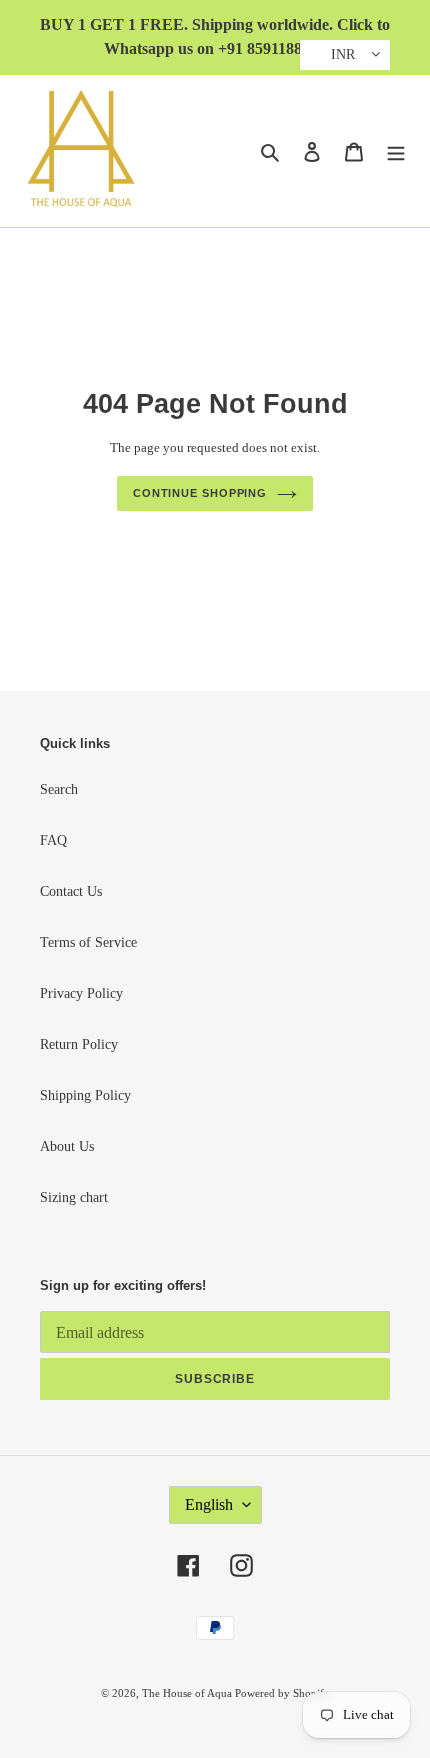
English (209, 1504)
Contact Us (71, 891)
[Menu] (396, 151)
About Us (67, 1146)
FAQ (53, 840)
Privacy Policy (81, 993)
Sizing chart (74, 1197)
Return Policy (79, 1044)
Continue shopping (200, 493)
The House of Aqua (188, 1693)
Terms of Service (88, 942)
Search (59, 789)
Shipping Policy (85, 1095)
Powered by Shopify (282, 1693)
